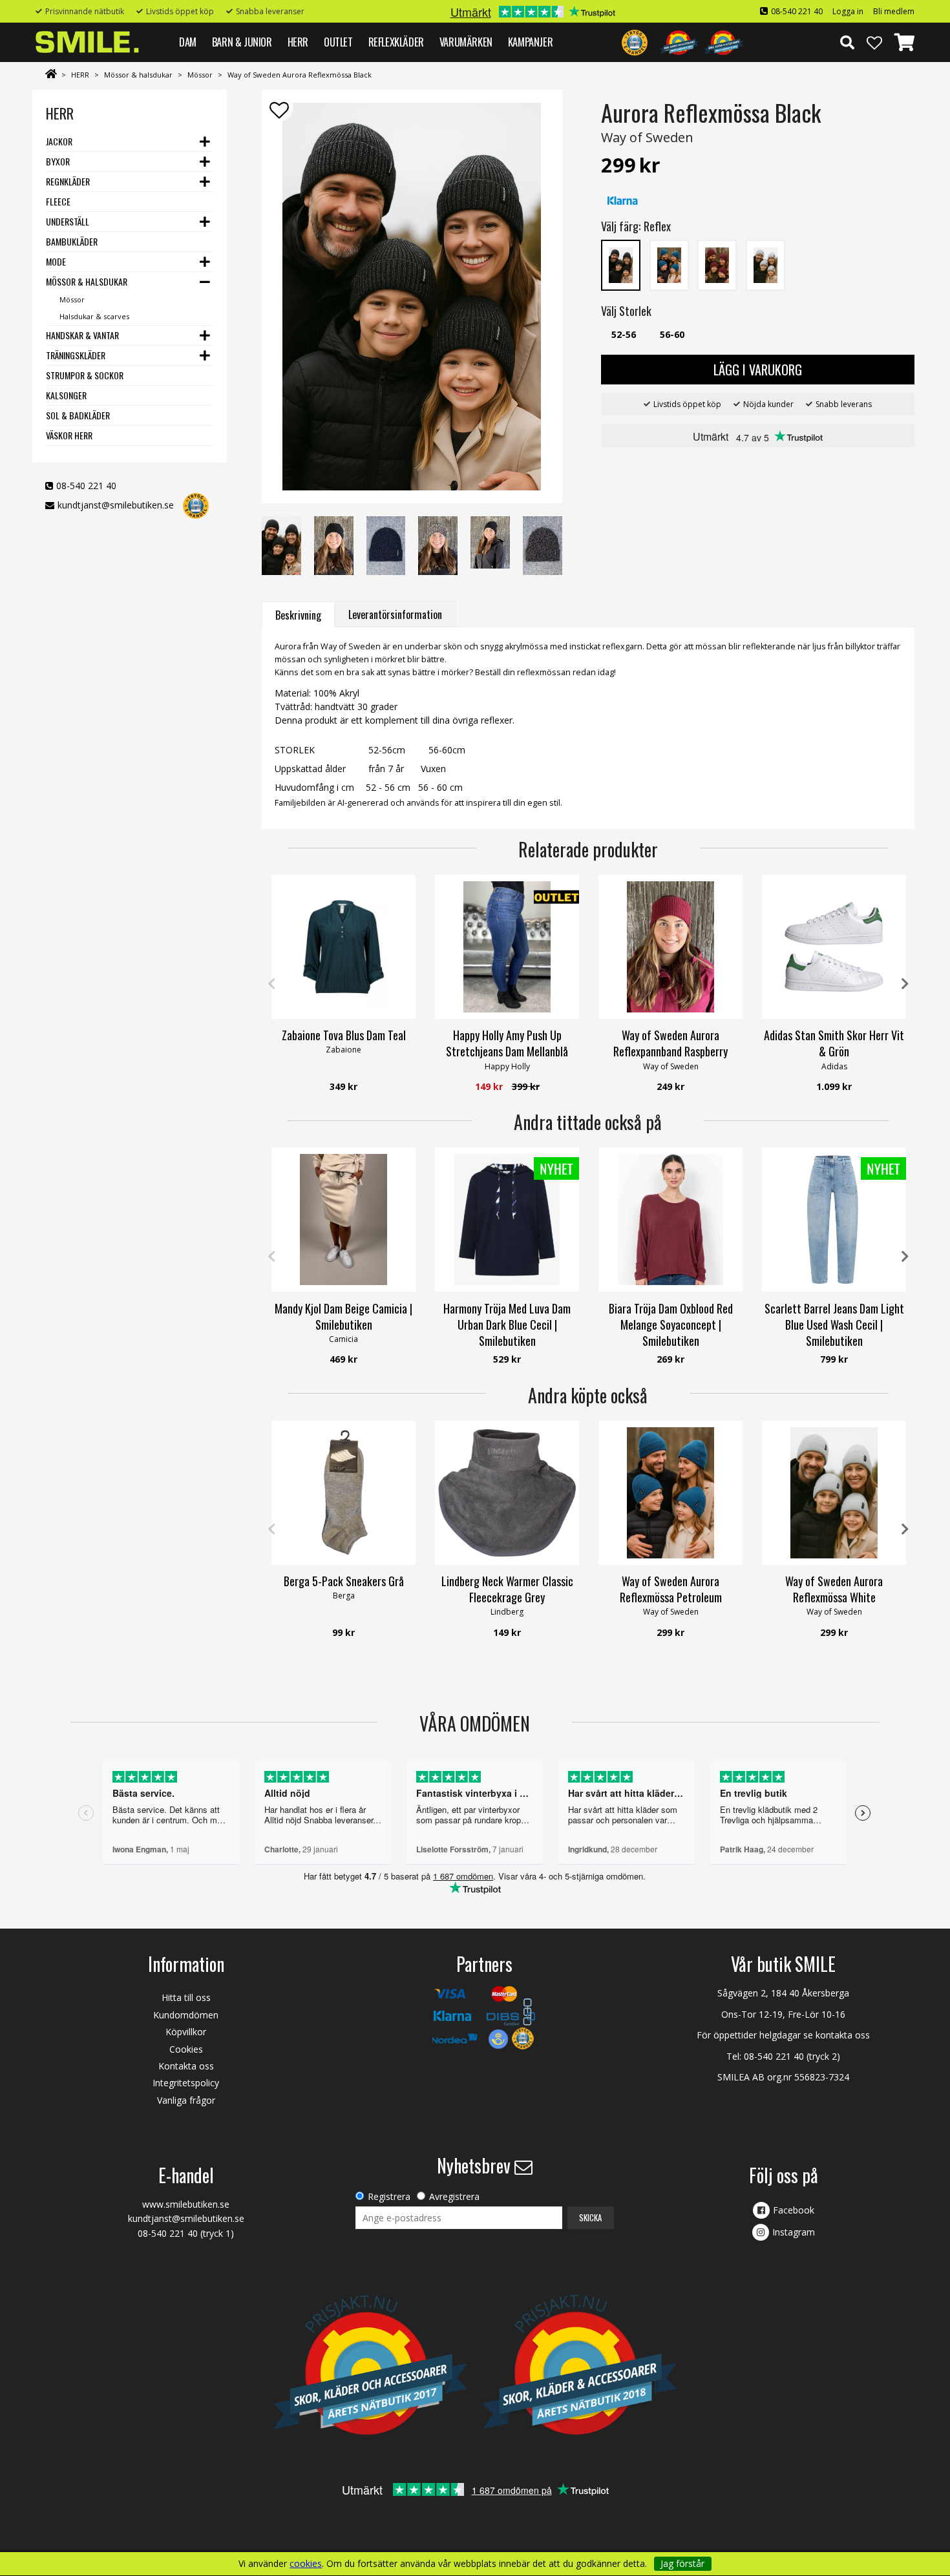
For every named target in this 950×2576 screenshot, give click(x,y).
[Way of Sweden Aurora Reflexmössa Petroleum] (670, 1493)
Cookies (186, 2049)
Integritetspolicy (186, 2083)
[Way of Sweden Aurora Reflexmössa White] (834, 1493)
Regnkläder (68, 181)
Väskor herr (69, 435)
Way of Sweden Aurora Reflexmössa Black (300, 75)
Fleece (58, 201)
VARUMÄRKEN (466, 42)
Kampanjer (530, 42)
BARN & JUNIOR (242, 42)
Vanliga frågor (186, 2100)
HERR (298, 42)
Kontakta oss (186, 2066)
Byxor (58, 161)
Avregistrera (454, 2196)
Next (905, 984)
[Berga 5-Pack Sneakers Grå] (343, 1493)
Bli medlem (894, 11)
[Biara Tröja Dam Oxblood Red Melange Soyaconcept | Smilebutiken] (670, 1220)
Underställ (68, 221)
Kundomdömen (186, 2015)
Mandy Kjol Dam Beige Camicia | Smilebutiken (343, 1316)
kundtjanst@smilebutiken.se (116, 505)
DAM (188, 42)
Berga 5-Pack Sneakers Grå (344, 1581)
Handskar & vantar (82, 335)
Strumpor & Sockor (85, 375)
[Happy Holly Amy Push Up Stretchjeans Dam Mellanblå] (507, 947)
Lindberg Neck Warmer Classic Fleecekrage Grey (507, 1589)
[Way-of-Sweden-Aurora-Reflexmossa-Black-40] (412, 297)
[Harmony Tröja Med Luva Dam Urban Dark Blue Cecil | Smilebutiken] (507, 1220)
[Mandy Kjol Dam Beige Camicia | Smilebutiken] (343, 1220)
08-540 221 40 (797, 11)
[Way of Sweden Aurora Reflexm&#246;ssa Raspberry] (717, 264)
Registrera (389, 2196)
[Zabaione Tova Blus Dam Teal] (343, 947)
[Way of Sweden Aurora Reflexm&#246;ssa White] (765, 264)
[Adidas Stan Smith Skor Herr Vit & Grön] (834, 947)
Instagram (794, 2232)
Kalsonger (66, 395)
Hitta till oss (186, 1997)
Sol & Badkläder (78, 415)
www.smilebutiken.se (186, 2204)
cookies (306, 2564)
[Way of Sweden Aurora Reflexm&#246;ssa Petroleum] (669, 264)
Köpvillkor (186, 2032)
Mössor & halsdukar (138, 75)
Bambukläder (72, 241)
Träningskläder (76, 355)
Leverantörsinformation (395, 614)
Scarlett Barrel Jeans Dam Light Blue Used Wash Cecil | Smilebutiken (834, 1325)
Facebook (794, 2210)
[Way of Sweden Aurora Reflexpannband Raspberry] (670, 947)
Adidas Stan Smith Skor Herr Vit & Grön (834, 1043)
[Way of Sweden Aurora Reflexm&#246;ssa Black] (621, 264)
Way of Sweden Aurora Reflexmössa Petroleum (671, 1589)
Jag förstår (682, 2563)
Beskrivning (298, 615)
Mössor (200, 75)
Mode (56, 261)
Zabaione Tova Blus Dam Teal (344, 1035)
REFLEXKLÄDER (396, 42)
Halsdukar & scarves (94, 316)
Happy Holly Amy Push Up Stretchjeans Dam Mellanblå (507, 1043)
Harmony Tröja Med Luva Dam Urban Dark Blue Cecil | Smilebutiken (507, 1325)
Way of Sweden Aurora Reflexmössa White (834, 1589)
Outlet (338, 42)
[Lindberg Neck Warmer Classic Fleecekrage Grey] (507, 1493)
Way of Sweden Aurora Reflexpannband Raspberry (670, 1043)
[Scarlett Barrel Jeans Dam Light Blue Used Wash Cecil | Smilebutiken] (834, 1220)
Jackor (59, 141)
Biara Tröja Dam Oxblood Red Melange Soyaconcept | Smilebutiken (671, 1325)
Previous (271, 984)
